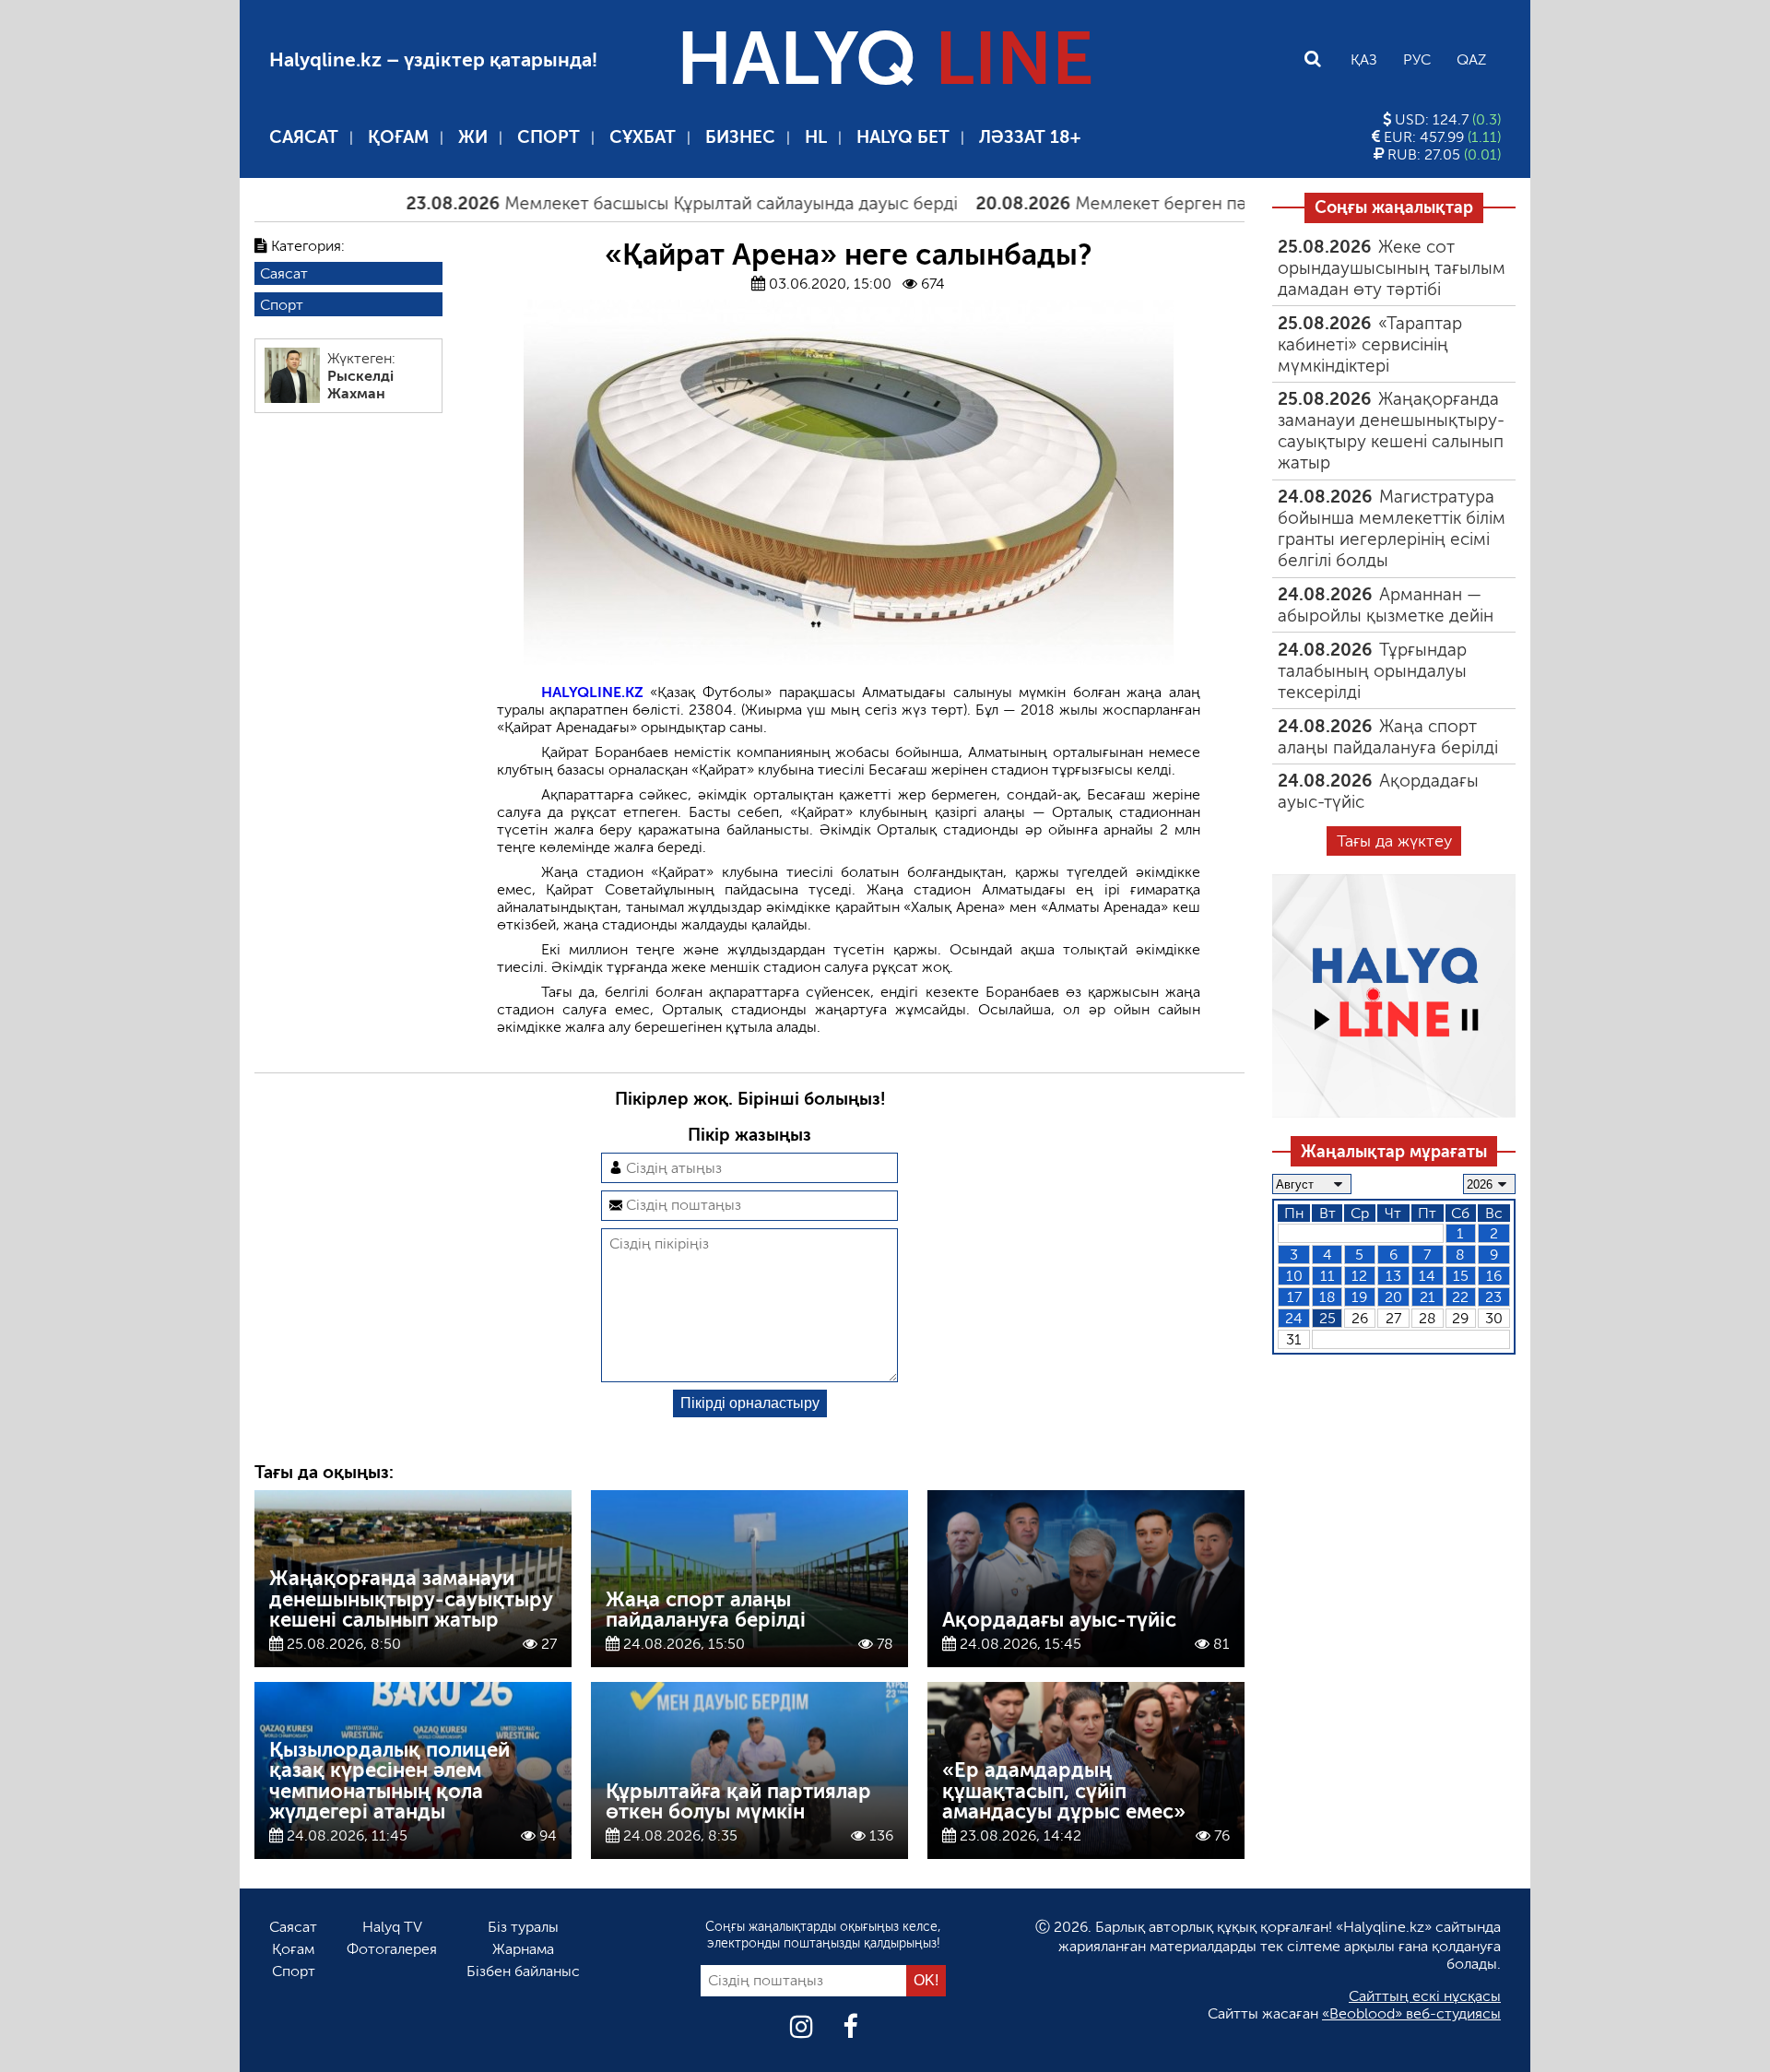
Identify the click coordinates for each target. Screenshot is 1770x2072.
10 (1294, 1276)
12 (1359, 1276)
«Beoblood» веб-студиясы (1411, 2013)
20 (1393, 1297)
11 (1327, 1276)
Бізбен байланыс (523, 1971)
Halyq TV (392, 1927)
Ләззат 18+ (1030, 137)
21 (1428, 1297)
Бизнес (740, 137)
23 (1493, 1297)
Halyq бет (903, 137)
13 (1393, 1276)
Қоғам (398, 137)
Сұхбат (643, 137)
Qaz (1471, 59)
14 (1427, 1276)
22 (1460, 1297)
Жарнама (523, 1949)
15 (1461, 1276)
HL (816, 137)
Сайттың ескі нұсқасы (1425, 1996)
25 (1327, 1318)
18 (1327, 1297)
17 (1294, 1297)
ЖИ (473, 137)
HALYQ (885, 59)
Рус (1417, 59)
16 (1494, 1276)
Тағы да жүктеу (1394, 841)
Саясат (304, 137)
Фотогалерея (392, 1949)
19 (1359, 1297)
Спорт (549, 137)
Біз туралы (523, 1927)
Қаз (1364, 59)
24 (1294, 1318)
